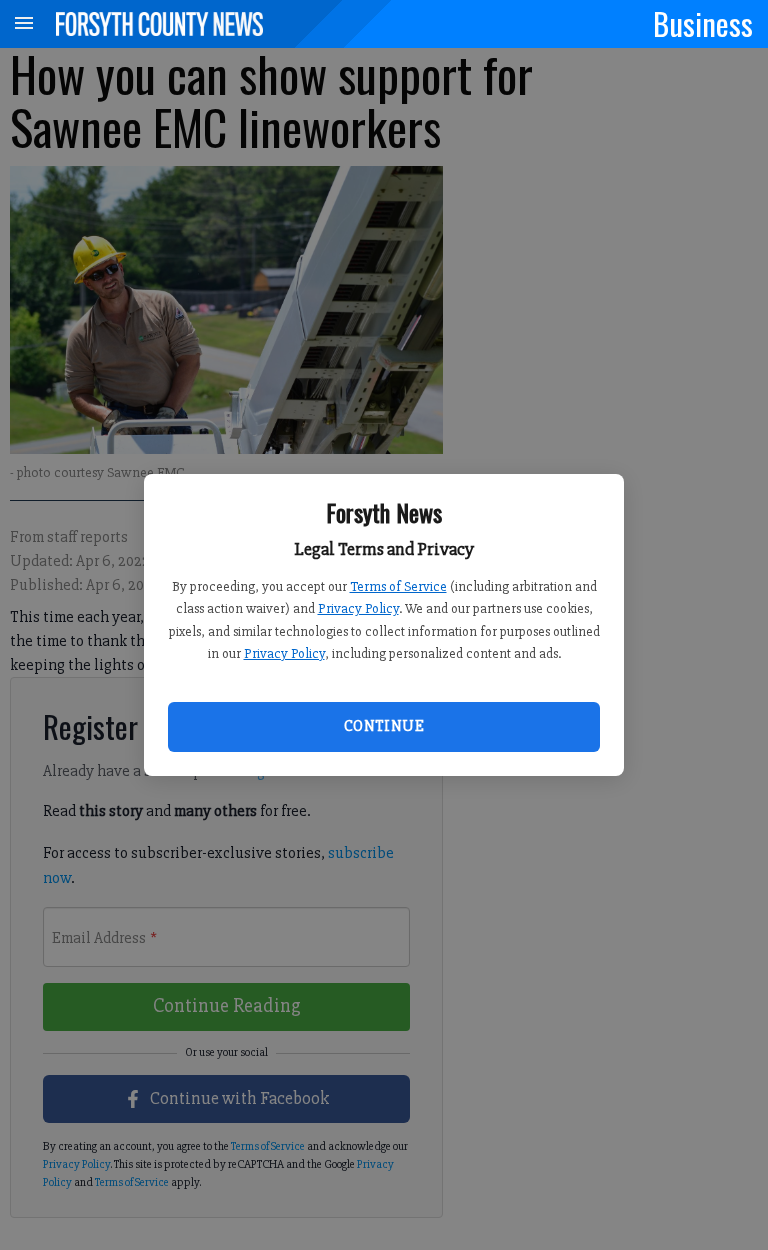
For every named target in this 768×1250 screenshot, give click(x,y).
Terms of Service (398, 586)
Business (703, 23)
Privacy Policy (358, 608)
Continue (384, 726)
